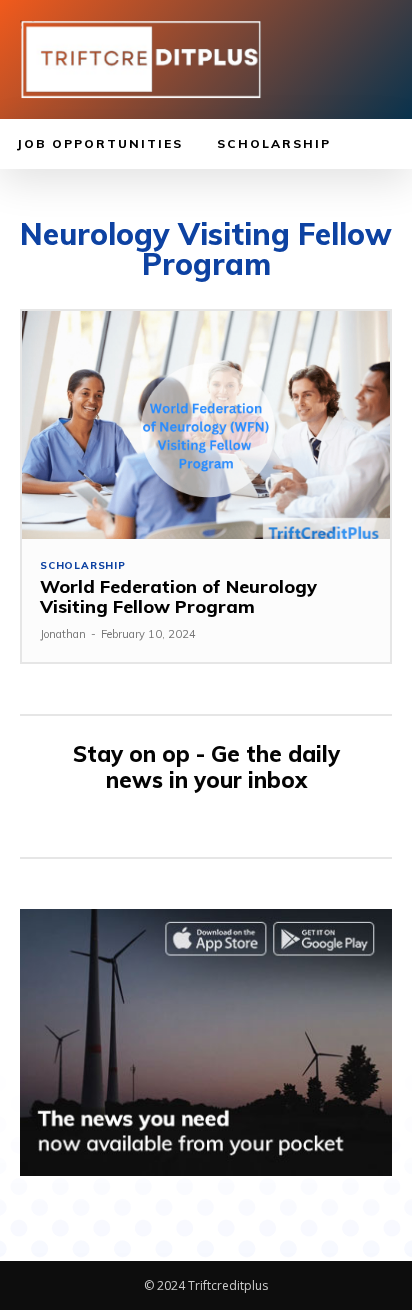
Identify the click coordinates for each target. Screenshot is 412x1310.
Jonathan (63, 634)
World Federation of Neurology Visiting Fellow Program (178, 596)
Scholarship (83, 566)
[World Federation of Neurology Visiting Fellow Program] (206, 425)
